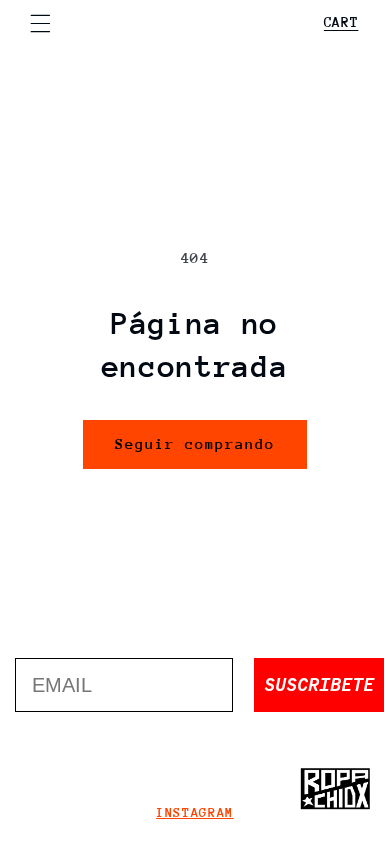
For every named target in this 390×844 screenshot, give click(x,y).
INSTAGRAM (195, 812)
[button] (40, 23)
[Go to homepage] (335, 789)
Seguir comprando (195, 443)
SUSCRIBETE (319, 684)
